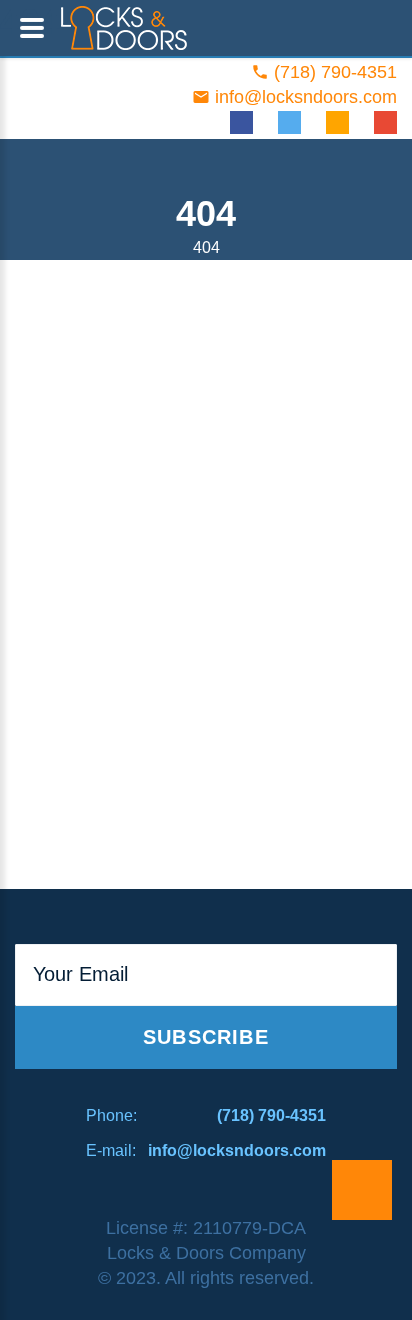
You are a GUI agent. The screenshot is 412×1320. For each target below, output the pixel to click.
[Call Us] (362, 1190)
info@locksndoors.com (306, 97)
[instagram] (337, 122)
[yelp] (385, 122)
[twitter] (289, 122)
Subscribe (206, 1037)
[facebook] (241, 122)
